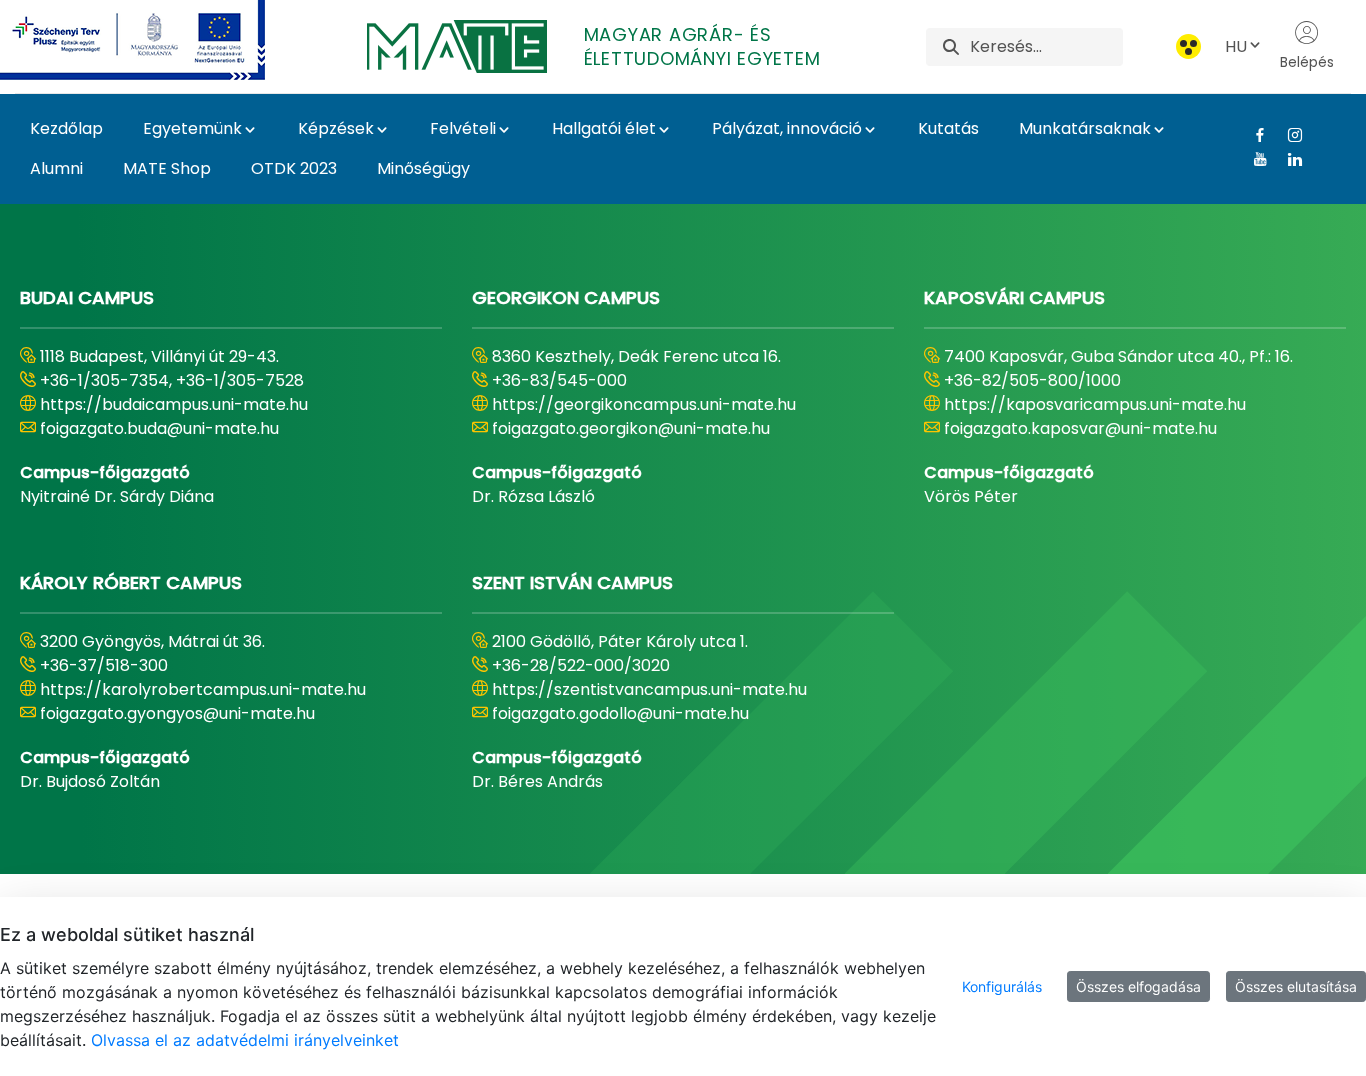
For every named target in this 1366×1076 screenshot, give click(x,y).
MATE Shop (167, 168)
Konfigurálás (1002, 986)
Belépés (1307, 62)
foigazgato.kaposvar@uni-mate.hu (1080, 428)
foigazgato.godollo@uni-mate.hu (620, 713)
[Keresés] (951, 46)
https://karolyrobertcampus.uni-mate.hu (203, 689)
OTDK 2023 (294, 168)
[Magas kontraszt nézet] (1188, 46)
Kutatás (948, 128)
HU (1236, 46)
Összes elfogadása (1138, 986)
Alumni (56, 168)
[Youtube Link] (1252, 159)
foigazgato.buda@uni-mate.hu (159, 428)
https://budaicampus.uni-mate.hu (174, 404)
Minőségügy (423, 168)
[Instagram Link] (1287, 135)
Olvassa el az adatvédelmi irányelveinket (245, 1040)
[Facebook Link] (1252, 135)
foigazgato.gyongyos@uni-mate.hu (177, 713)
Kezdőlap (66, 128)
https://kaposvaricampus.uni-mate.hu (1095, 404)
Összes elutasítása (1296, 986)
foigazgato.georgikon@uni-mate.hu (631, 428)
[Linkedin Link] (1287, 159)
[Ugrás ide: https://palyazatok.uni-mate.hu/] (156, 40)
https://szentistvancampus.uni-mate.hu (649, 689)
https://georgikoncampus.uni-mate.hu (644, 404)
